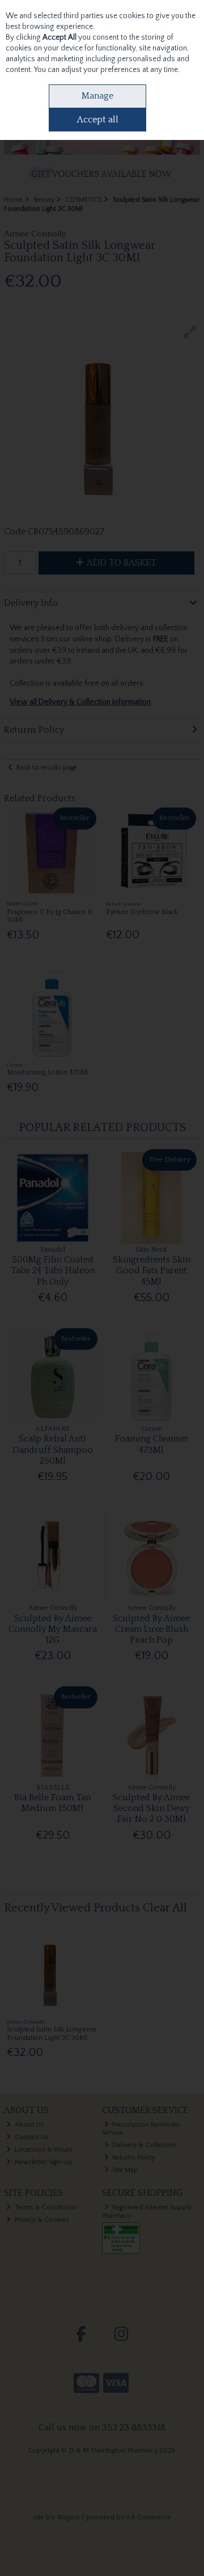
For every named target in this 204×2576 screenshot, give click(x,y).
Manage (97, 96)
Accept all (98, 120)
